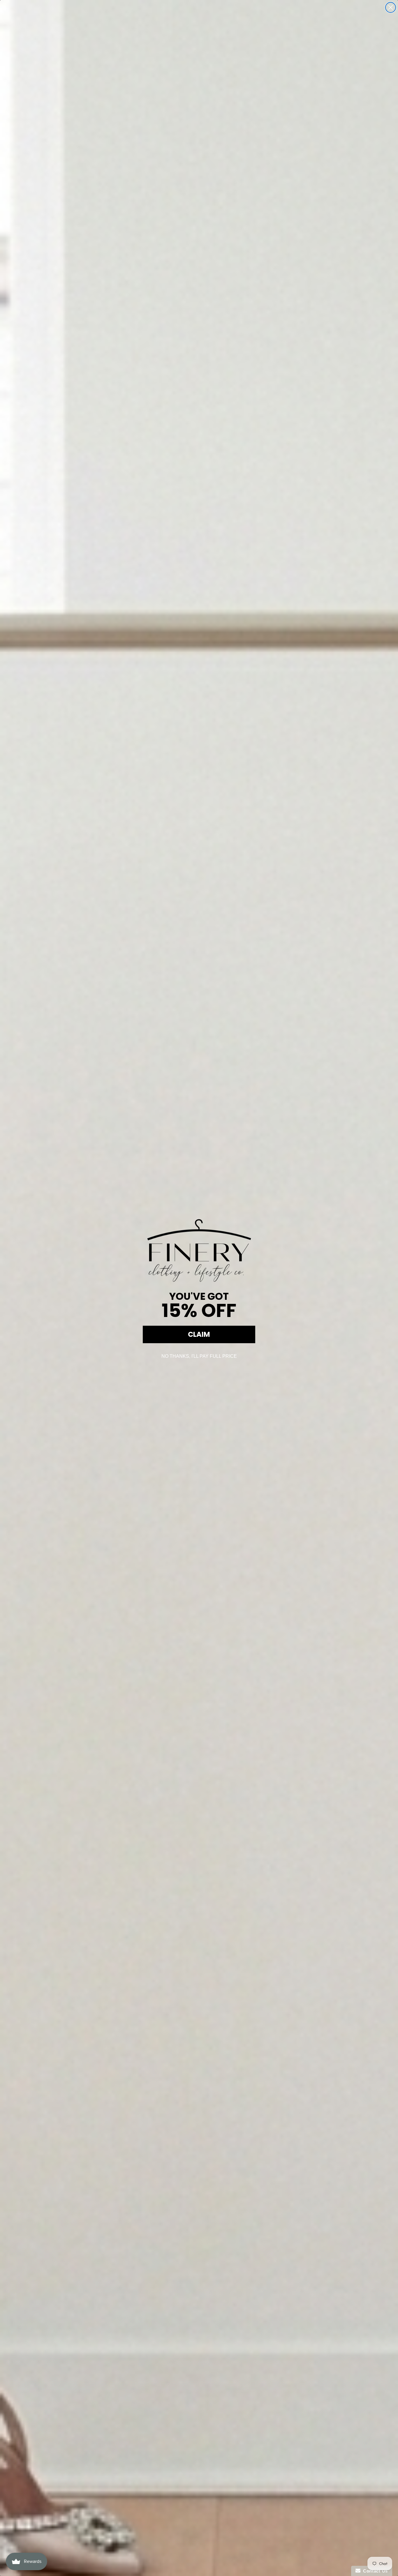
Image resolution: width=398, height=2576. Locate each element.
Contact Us (374, 2571)
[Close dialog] (391, 7)
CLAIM (199, 1334)
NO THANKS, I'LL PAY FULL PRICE (199, 1356)
